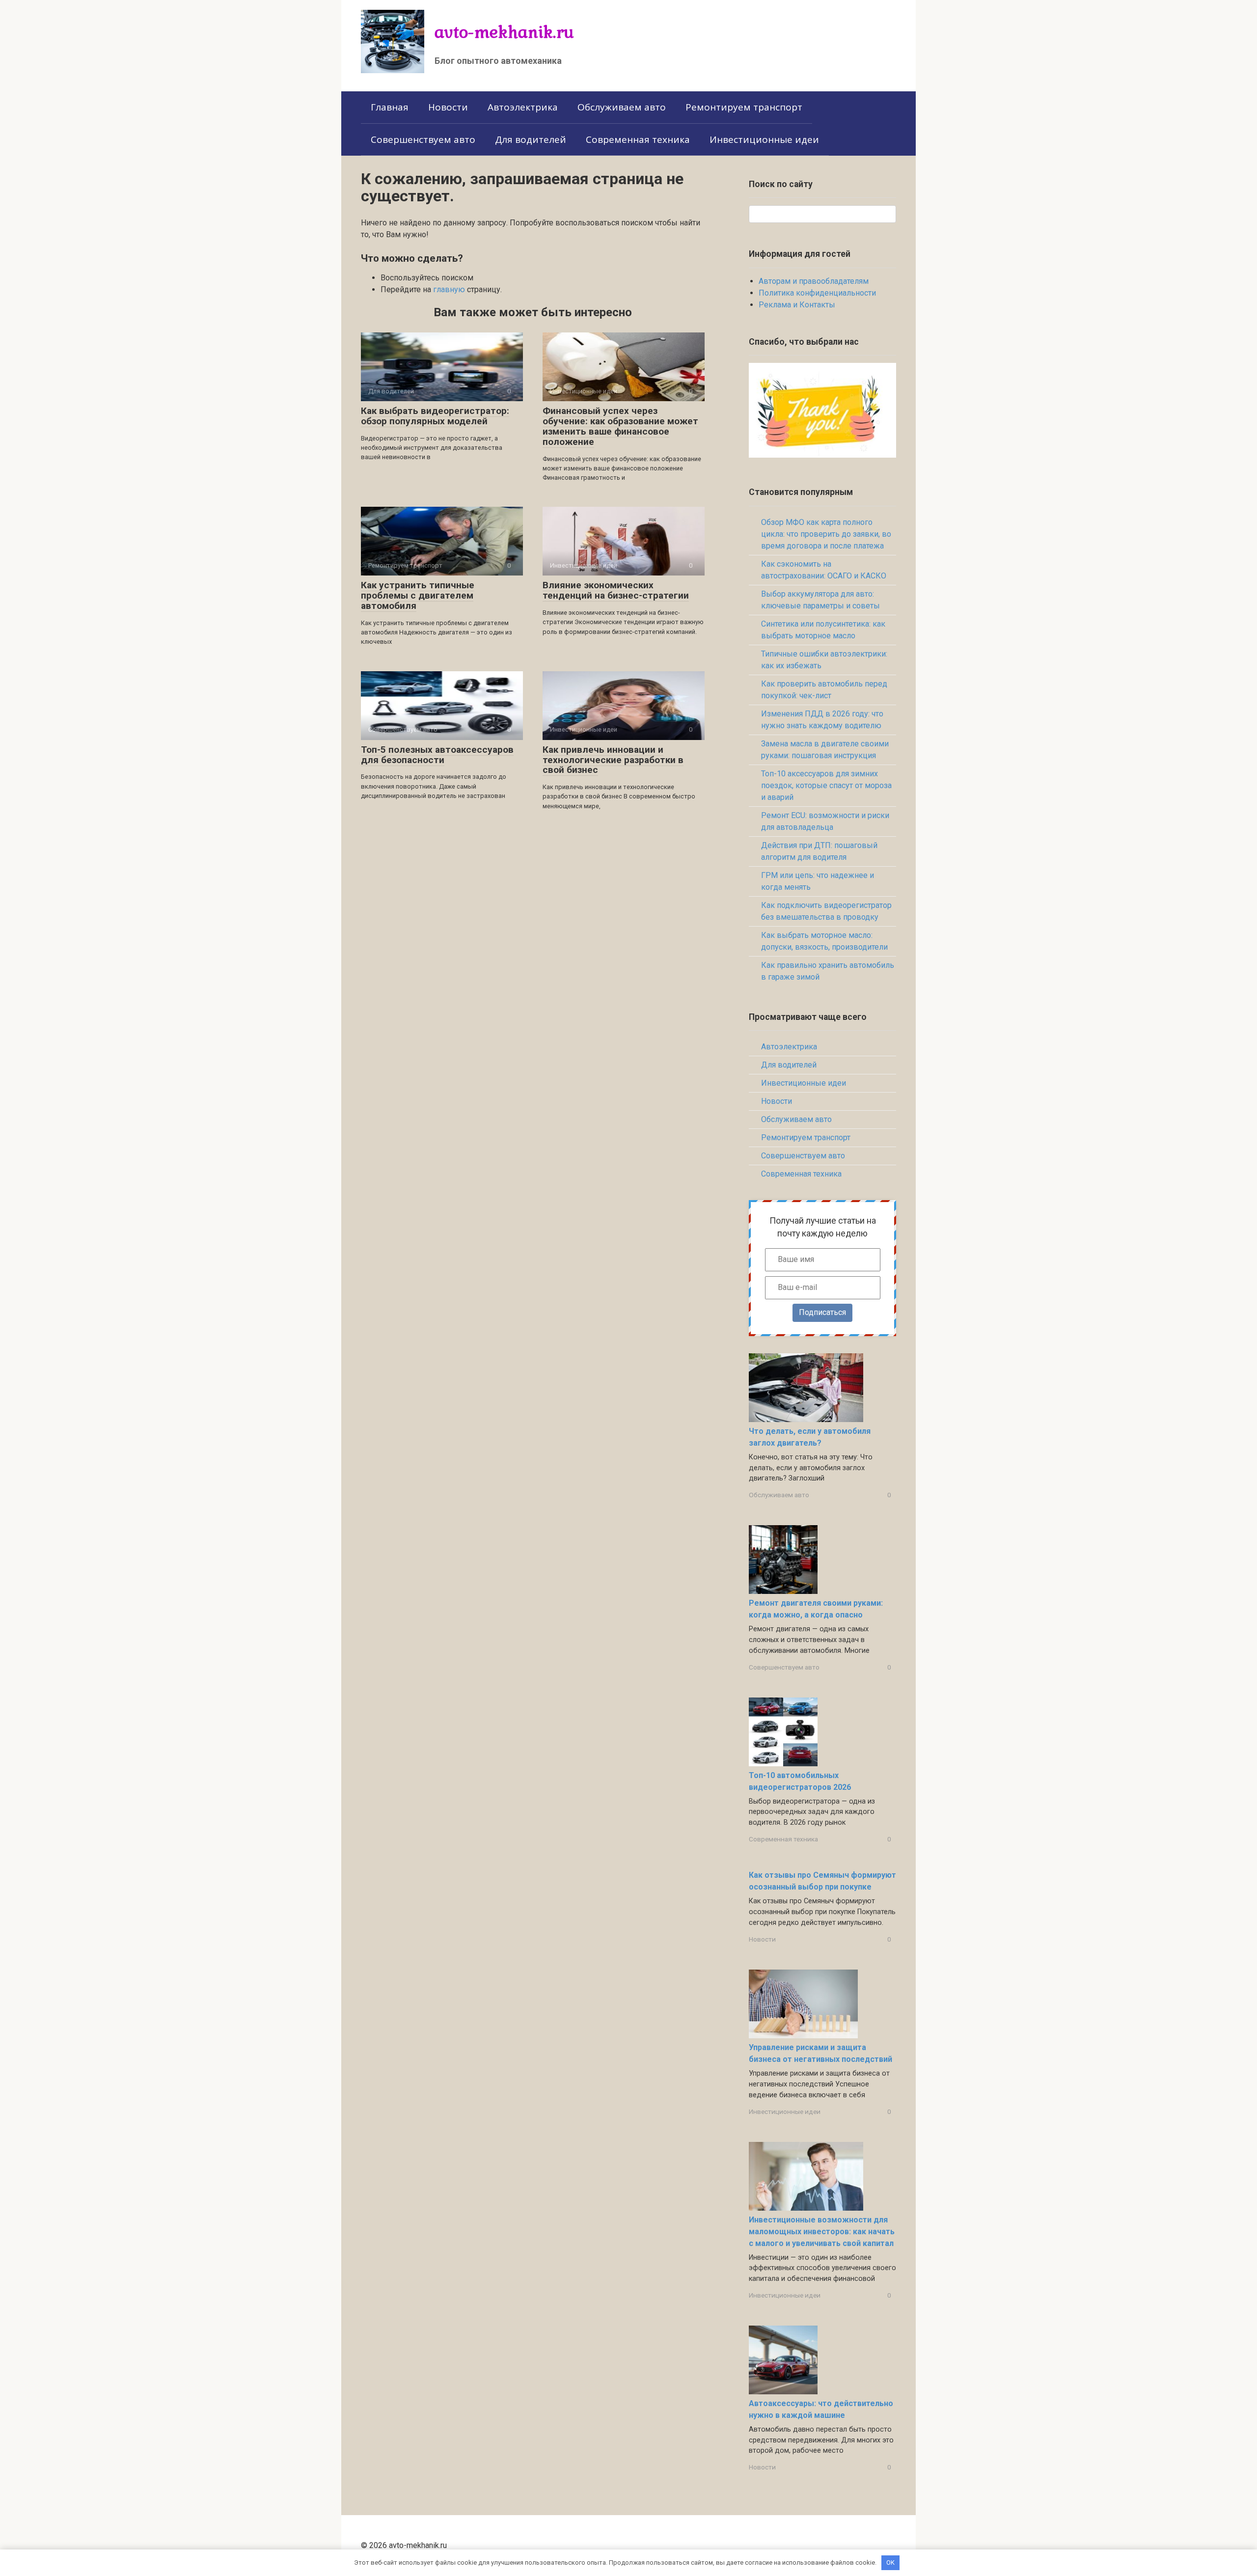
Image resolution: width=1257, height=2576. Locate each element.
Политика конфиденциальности (817, 293)
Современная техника (638, 139)
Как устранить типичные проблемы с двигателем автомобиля (418, 595)
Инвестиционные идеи (764, 139)
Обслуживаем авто (622, 107)
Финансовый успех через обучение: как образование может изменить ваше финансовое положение (620, 426)
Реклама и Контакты (797, 305)
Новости (448, 107)
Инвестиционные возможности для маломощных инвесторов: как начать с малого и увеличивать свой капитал (822, 2232)
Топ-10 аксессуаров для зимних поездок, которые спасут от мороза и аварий (826, 785)
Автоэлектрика (523, 107)
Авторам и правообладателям (814, 281)
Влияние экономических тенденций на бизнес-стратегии (616, 590)
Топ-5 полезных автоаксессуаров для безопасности (437, 755)
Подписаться (822, 1312)
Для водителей (531, 139)
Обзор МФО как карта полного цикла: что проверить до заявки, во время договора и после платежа (826, 534)
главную (449, 289)
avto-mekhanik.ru (504, 32)
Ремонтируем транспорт (744, 107)
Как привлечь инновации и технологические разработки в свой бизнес (613, 760)
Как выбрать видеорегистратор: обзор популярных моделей (435, 416)
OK (890, 2562)
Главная (390, 107)
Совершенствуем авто (423, 139)
